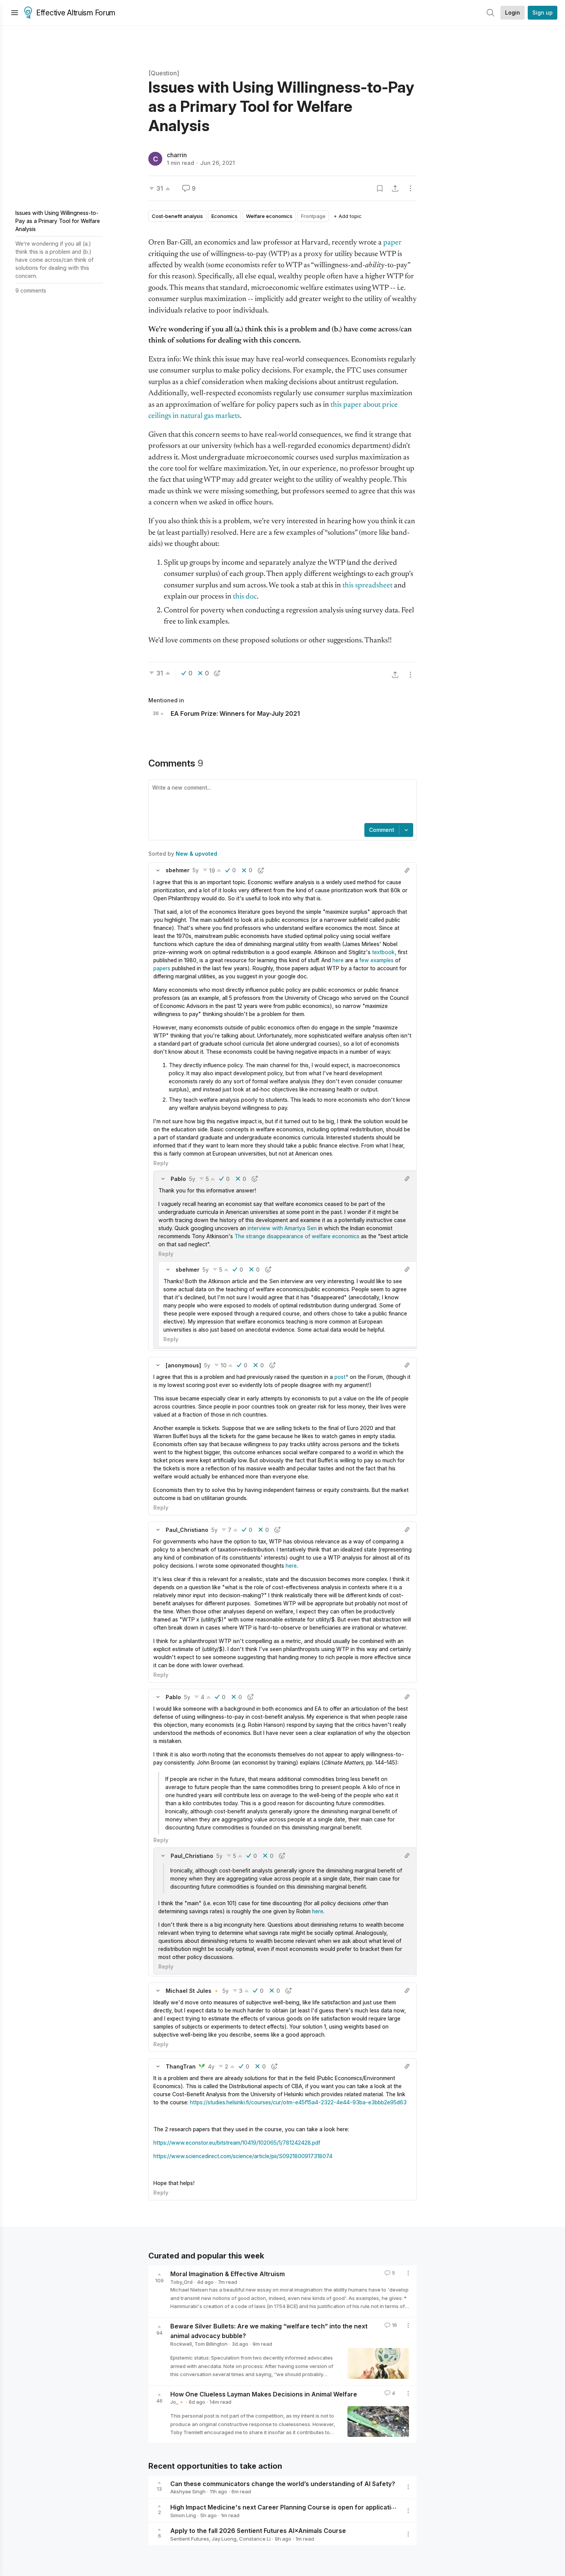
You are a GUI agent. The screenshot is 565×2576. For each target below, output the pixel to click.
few (364, 960)
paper (392, 243)
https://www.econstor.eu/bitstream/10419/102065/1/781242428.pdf (237, 2143)
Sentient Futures (190, 2539)
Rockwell (181, 2344)
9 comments (31, 290)
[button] (158, 870)
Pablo (178, 1179)
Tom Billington (211, 2344)
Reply (161, 1163)
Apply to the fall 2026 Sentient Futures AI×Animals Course (258, 2531)
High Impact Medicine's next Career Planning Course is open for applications (286, 2507)
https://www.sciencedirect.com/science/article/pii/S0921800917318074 (243, 2156)
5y (196, 870)
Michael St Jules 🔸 (193, 1991)
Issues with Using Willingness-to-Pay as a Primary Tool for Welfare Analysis (58, 221)
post (340, 1377)
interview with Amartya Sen (282, 1228)
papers (162, 968)
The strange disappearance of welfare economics (297, 1236)
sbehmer (178, 870)
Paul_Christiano (187, 1530)
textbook (383, 952)
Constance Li (255, 2539)
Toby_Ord (181, 2282)
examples (382, 960)
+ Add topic (348, 216)
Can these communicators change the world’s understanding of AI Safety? (283, 2483)
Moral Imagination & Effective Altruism (228, 2274)
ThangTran (181, 2066)
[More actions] (410, 188)
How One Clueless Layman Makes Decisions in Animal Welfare (264, 2394)
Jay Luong (224, 2539)
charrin (177, 155)
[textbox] (281, 802)
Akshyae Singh (188, 2491)
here (338, 960)
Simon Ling (183, 2515)
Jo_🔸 (177, 2402)
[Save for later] (380, 188)
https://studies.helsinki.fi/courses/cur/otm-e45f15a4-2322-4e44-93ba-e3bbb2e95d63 (298, 2102)
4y (211, 2066)
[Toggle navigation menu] (15, 13)
